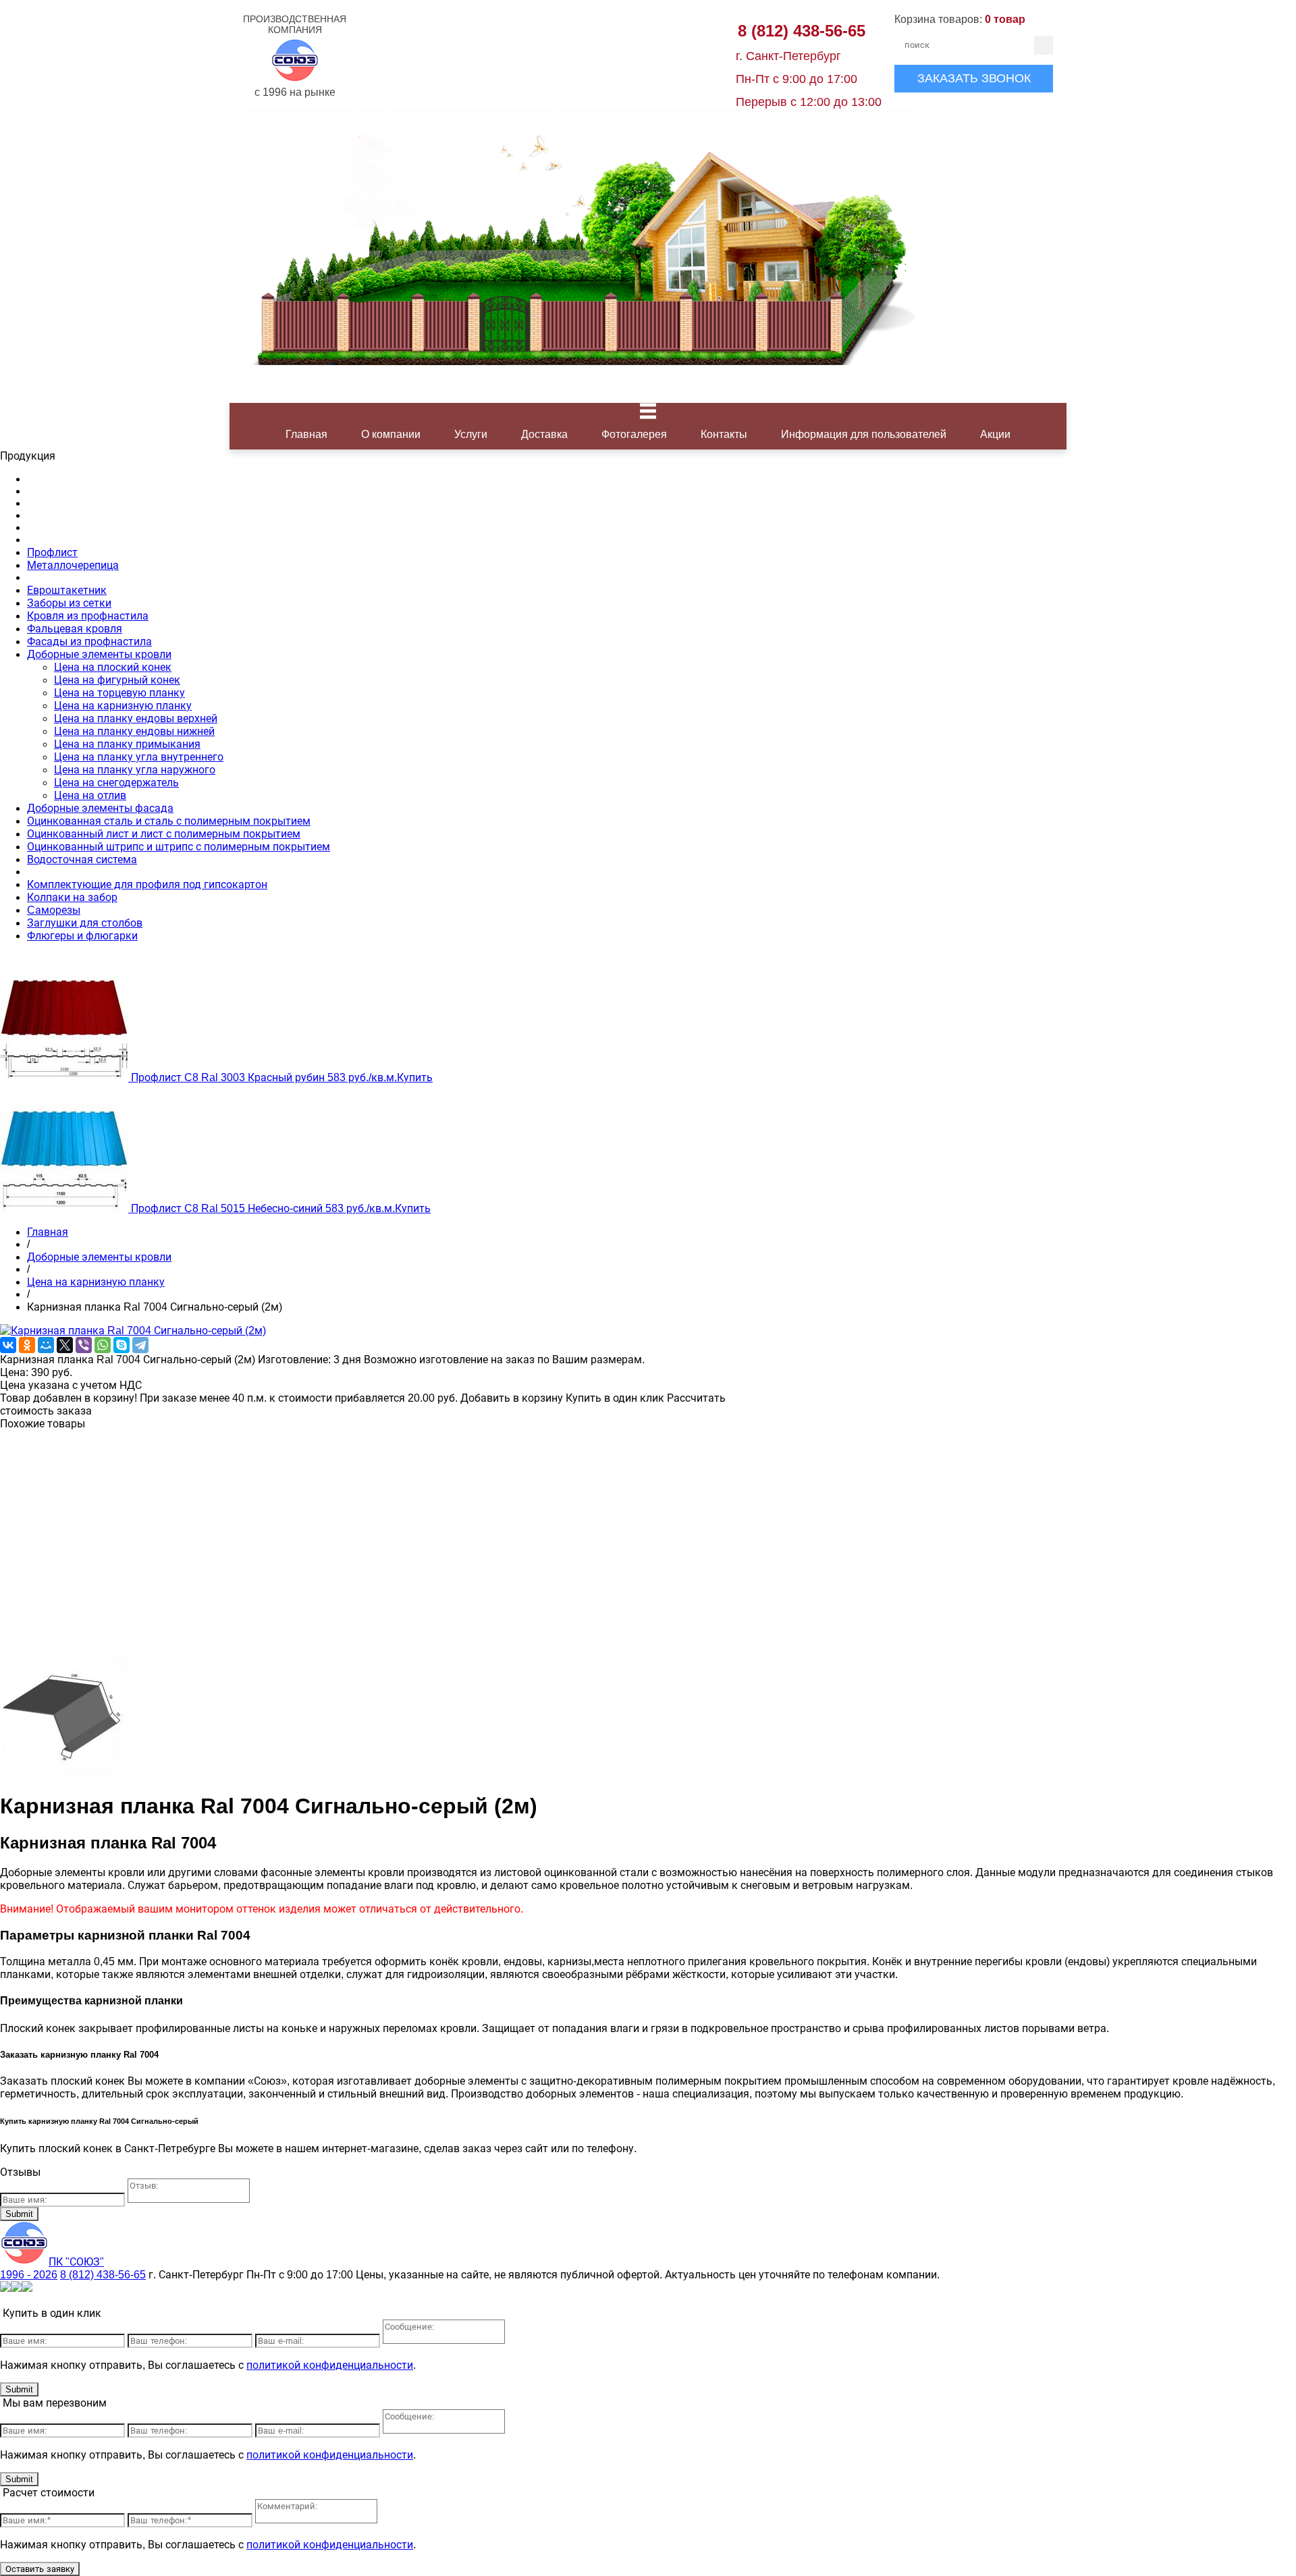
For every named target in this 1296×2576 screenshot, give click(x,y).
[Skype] (122, 1345)
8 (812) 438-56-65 (802, 31)
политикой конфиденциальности (330, 2365)
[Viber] (84, 1345)
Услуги (471, 434)
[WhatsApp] (103, 1345)
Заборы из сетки (69, 603)
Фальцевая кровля (75, 629)
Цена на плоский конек (113, 667)
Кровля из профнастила (88, 616)
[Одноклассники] (27, 1345)
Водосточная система (82, 859)
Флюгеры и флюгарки (82, 936)
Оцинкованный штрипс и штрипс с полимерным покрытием (179, 847)
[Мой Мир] (46, 1345)
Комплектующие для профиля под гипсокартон (147, 884)
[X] (65, 1345)
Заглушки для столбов (85, 923)
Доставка (544, 434)
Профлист (52, 552)
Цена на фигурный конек (117, 680)
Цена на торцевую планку (119, 693)
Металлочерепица (73, 565)
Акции (995, 434)
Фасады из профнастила (89, 641)
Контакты (724, 434)
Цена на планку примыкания (127, 744)
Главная (306, 434)
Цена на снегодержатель (116, 783)
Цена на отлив (90, 795)
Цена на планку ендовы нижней (134, 731)
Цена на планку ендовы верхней (136, 718)
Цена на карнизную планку (123, 706)
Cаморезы (54, 910)
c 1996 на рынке (295, 56)
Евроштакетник (67, 590)
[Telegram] (140, 1345)
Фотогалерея (634, 434)
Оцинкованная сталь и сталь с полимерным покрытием (169, 821)
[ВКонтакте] (8, 1345)
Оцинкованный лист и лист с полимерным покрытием (164, 834)
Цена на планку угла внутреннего (139, 757)
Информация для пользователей (864, 434)
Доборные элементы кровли (99, 654)
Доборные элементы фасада (100, 808)
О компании (391, 434)
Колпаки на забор (72, 897)
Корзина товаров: (960, 19)
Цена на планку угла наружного (135, 770)
